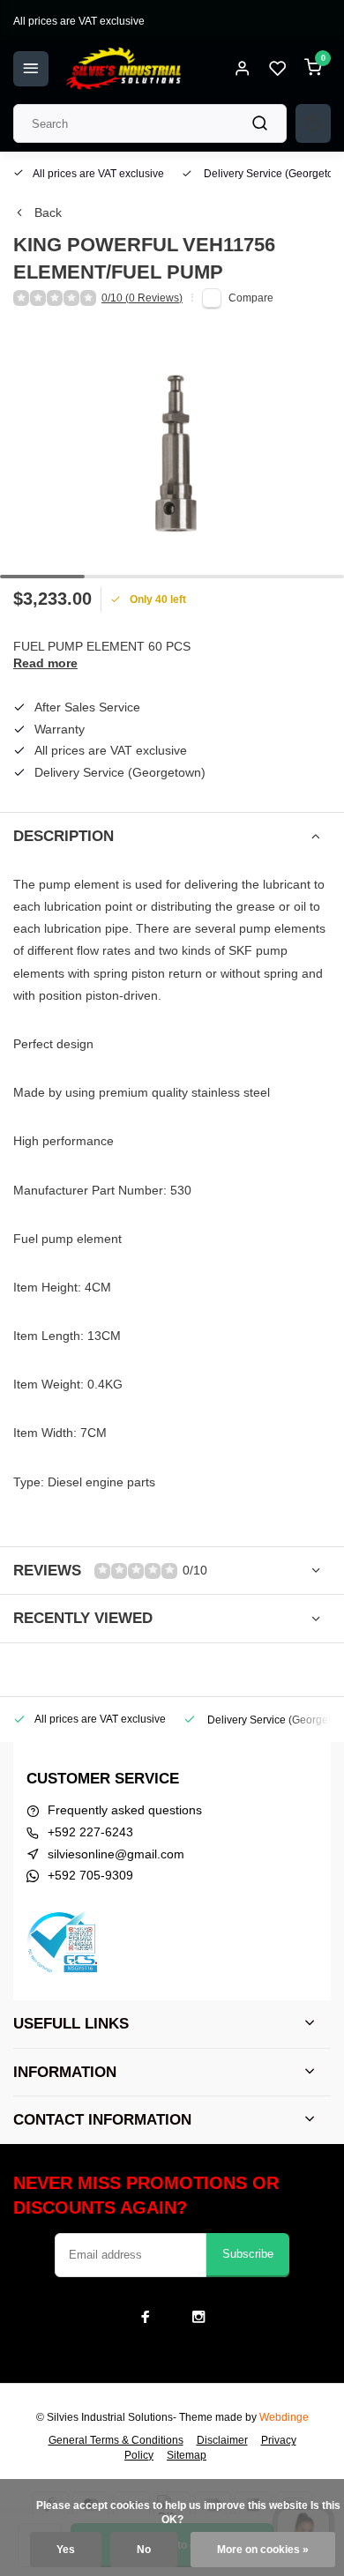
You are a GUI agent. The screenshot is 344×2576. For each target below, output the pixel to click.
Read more (45, 663)
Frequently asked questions (125, 1810)
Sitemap (187, 2455)
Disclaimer (222, 2440)
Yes (66, 2550)
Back (48, 212)
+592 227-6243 (90, 1832)
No (144, 2550)
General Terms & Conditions (116, 2440)
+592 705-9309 (90, 1875)
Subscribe (248, 2254)
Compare (251, 298)
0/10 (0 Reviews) (142, 298)
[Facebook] (146, 2317)
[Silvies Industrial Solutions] (123, 69)
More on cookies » (263, 2550)
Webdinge (284, 2417)
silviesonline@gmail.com (116, 1854)
